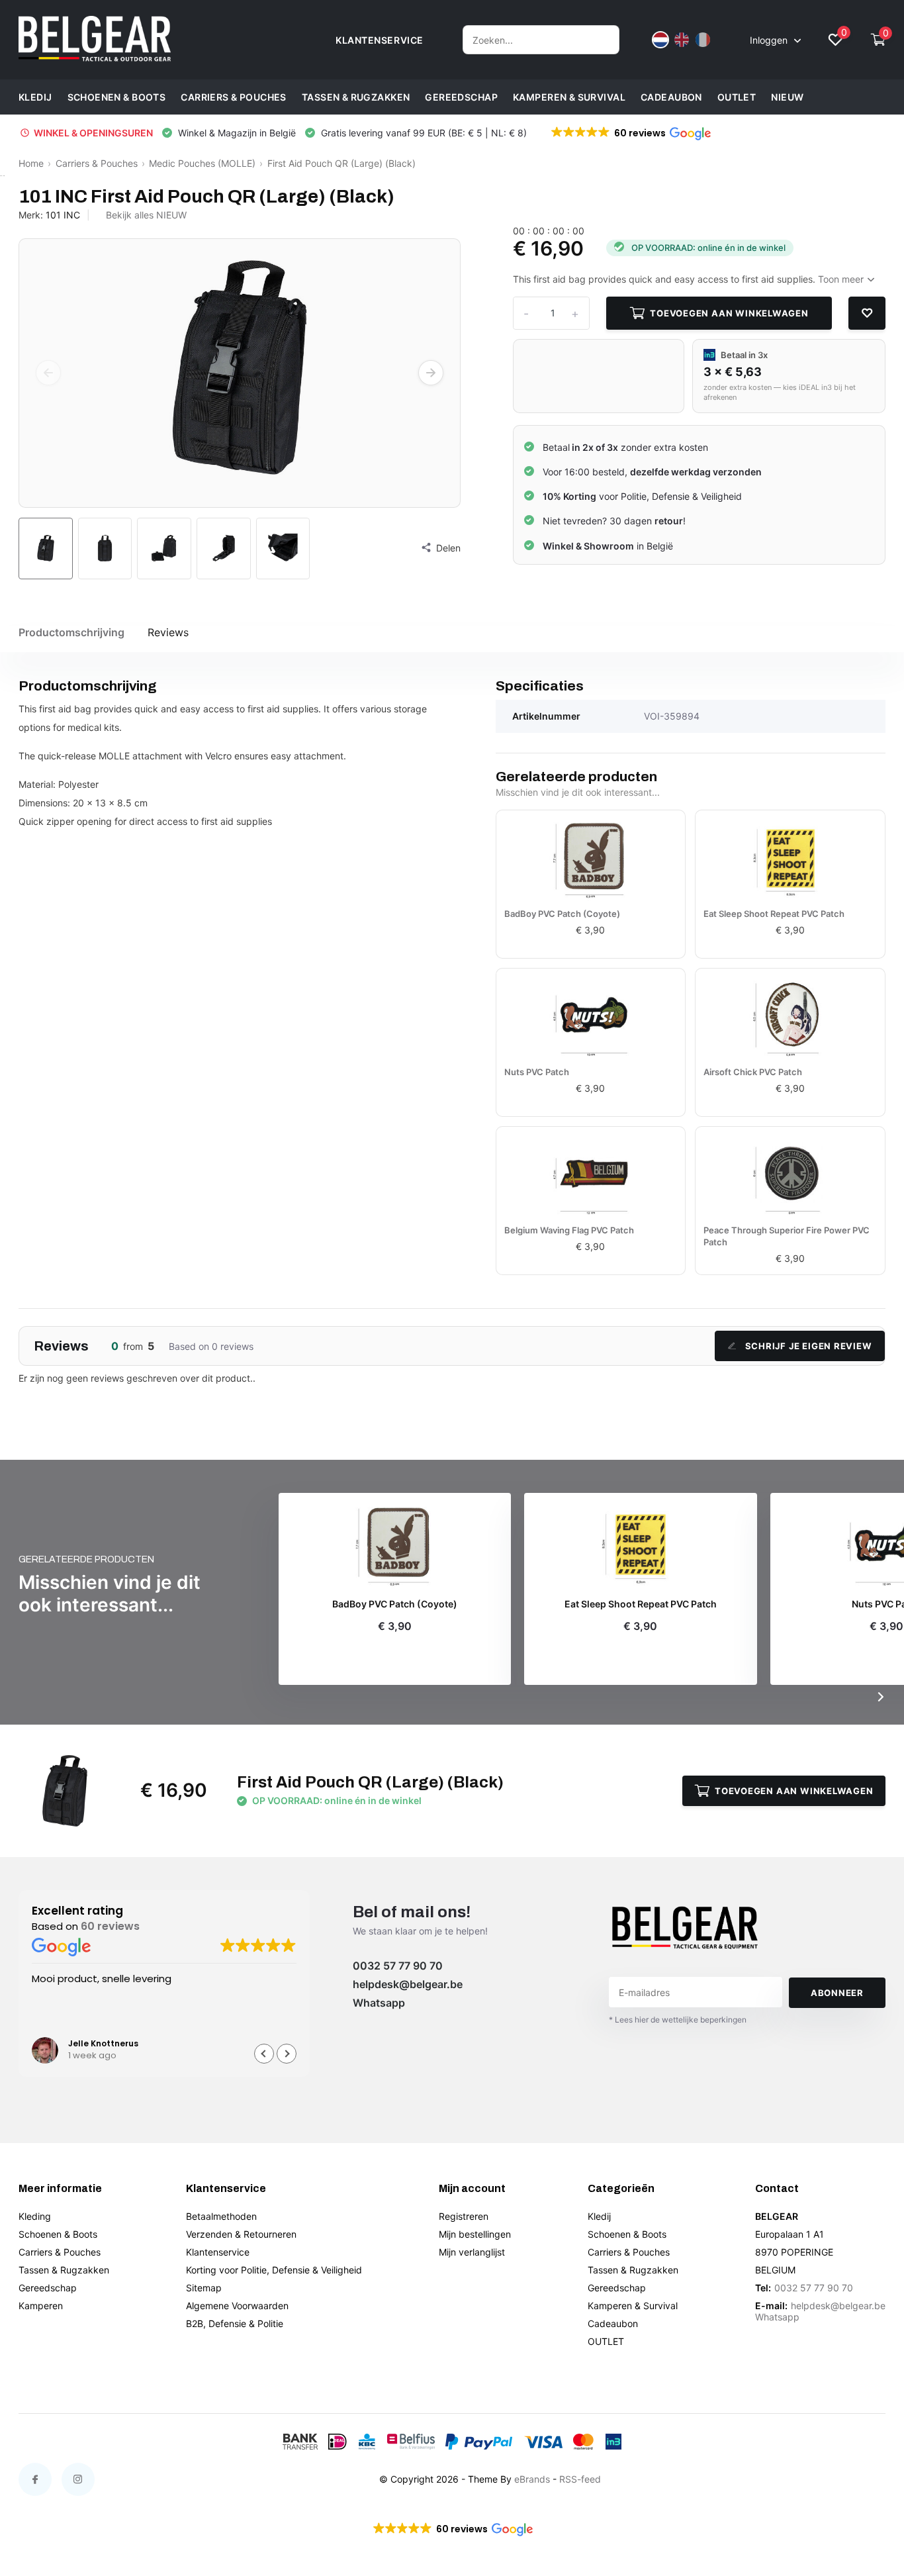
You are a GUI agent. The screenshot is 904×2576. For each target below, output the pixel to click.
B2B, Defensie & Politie (235, 2323)
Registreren (464, 2216)
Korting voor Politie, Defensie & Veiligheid (274, 2270)
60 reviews (110, 1926)
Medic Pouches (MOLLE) (202, 163)
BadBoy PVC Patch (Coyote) (562, 914)
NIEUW (787, 97)
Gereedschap (461, 97)
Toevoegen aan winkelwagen (729, 313)
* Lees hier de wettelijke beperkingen (678, 2020)
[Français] (703, 40)
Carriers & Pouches (234, 97)
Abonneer (837, 1993)
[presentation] (48, 373)
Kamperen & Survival (569, 97)
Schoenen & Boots (117, 97)
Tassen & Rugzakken (356, 97)
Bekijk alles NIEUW (146, 215)
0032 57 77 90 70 (398, 1966)
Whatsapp (379, 2003)
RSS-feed (580, 2479)
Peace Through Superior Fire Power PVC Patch (787, 1236)
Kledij (35, 97)
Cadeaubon (671, 97)
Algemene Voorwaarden (237, 2306)
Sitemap (204, 2288)
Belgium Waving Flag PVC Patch (569, 1230)
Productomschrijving (71, 632)
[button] (630, 133)
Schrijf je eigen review (809, 1346)
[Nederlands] (660, 40)
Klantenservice (218, 2252)
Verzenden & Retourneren (241, 2234)
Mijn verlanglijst (472, 2252)
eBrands (532, 2479)
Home (31, 163)
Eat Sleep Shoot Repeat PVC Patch (774, 914)
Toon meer (842, 279)
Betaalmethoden (221, 2216)
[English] (682, 40)
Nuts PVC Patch (537, 1072)
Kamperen (41, 2306)
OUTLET (737, 97)
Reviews (168, 632)
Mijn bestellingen (475, 2234)
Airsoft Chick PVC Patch (753, 1072)
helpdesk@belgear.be (408, 1984)
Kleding (35, 2216)
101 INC (63, 215)
